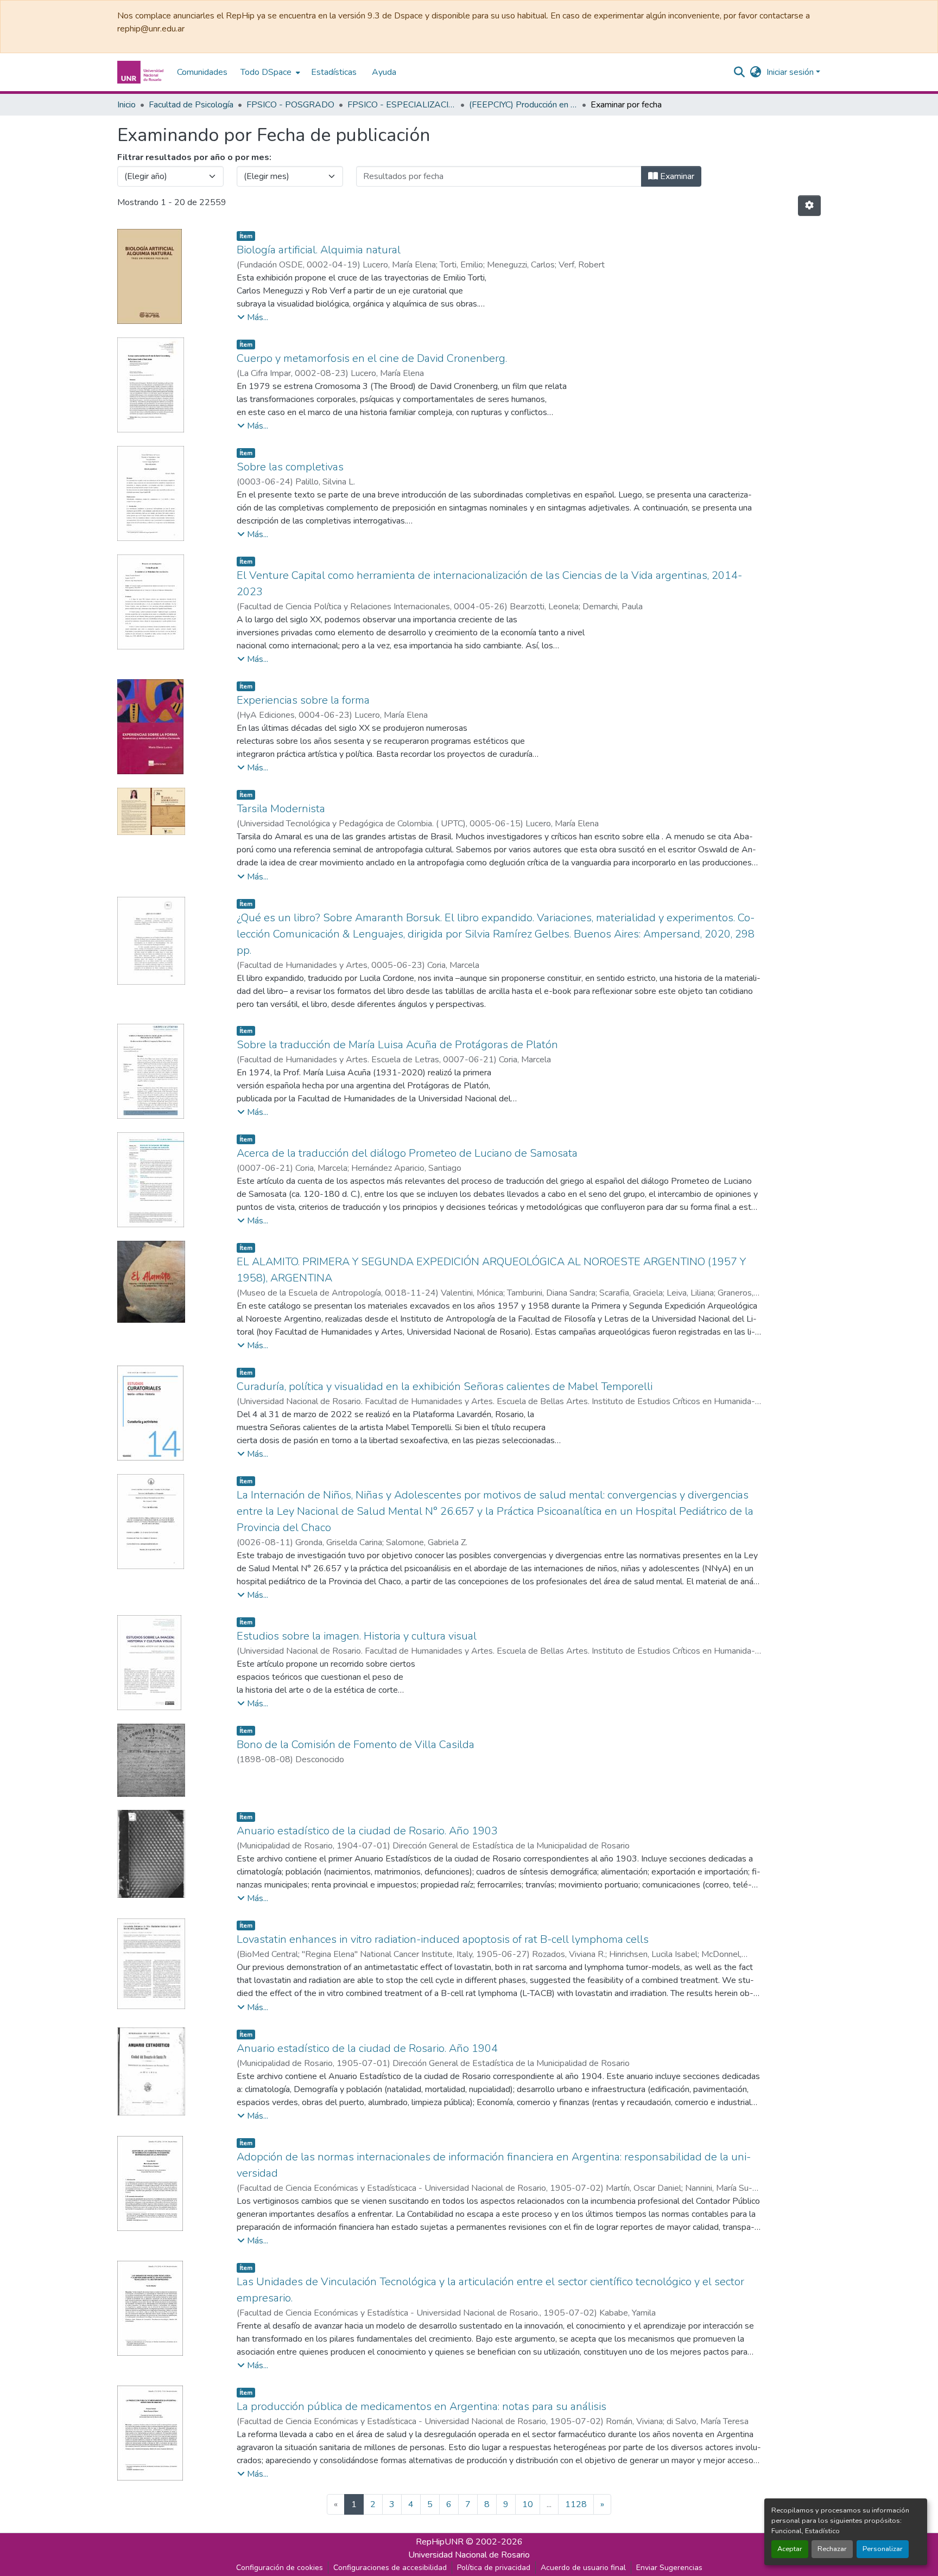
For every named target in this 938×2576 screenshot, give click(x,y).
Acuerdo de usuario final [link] (583, 2568)
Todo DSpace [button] (266, 72)
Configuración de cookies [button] (280, 2568)
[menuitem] (269, 72)
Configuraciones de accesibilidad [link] (390, 2568)
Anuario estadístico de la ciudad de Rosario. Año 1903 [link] (367, 1831)
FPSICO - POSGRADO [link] (290, 105)
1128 (576, 2504)
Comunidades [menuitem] (202, 72)
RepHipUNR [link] (440, 2542)
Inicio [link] (126, 105)
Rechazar (832, 2549)
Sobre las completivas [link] (290, 467)
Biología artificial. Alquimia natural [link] (319, 250)
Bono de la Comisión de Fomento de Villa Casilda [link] (356, 1745)
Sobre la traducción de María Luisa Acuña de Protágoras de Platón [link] (397, 1045)
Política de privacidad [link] (494, 2568)
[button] (142, 72)
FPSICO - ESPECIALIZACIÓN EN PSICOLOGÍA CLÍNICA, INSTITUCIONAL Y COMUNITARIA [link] (402, 105)
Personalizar (883, 2549)
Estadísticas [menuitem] (334, 72)
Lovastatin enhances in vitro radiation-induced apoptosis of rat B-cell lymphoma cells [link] (443, 1939)
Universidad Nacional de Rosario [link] (469, 2555)
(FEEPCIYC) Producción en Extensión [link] (523, 105)
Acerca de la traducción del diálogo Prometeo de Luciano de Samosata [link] (407, 1153)
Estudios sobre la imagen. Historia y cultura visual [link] (357, 1636)
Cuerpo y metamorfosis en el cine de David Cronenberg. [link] (372, 358)
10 (528, 2504)
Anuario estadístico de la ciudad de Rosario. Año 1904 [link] (367, 2048)
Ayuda (384, 72)
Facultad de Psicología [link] (191, 105)
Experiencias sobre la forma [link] (303, 700)
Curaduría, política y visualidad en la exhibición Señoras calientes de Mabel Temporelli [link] (445, 1386)
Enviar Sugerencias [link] (669, 2568)
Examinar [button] (676, 176)
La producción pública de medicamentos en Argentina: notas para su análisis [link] (422, 2406)
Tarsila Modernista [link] (281, 809)
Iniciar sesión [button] (791, 72)
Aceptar (790, 2549)
